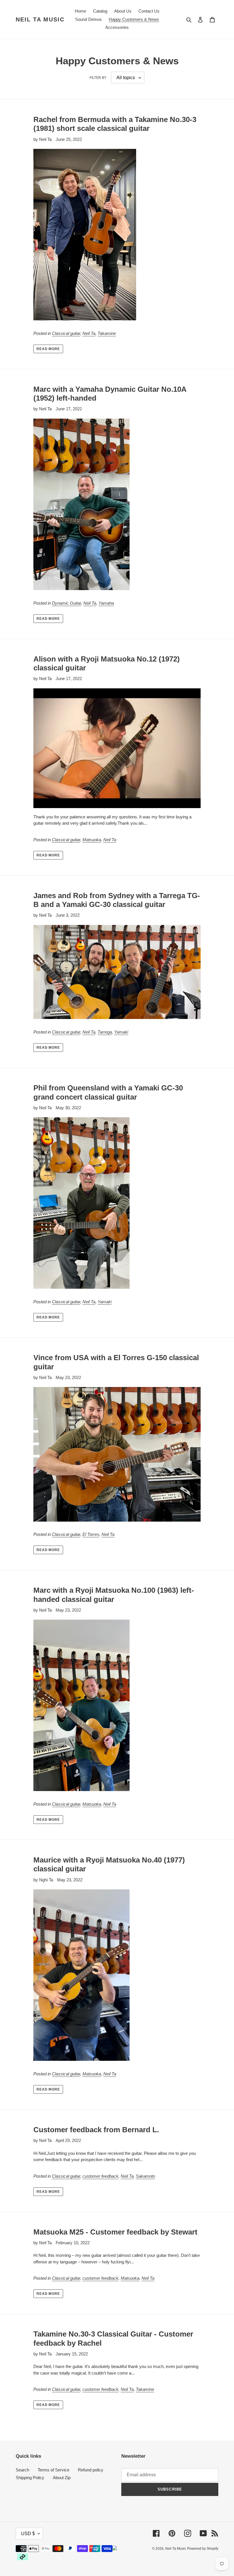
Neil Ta (89, 333)
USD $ (28, 2534)
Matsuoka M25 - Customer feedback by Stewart (115, 2232)
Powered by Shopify (203, 2549)
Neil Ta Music (40, 19)
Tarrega (105, 1032)
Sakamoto (145, 2176)
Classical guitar (66, 333)
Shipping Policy (30, 2478)
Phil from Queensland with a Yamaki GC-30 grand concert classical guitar (108, 1092)
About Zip (62, 2478)
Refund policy (91, 2470)
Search (22, 2470)
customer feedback (100, 2176)
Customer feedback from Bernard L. (96, 2130)
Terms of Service (54, 2470)
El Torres (91, 1534)
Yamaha (106, 603)
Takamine (107, 333)
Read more (48, 349)
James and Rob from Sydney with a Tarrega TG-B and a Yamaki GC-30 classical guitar (117, 900)
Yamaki (121, 1032)
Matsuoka (92, 840)
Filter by (98, 78)
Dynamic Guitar (66, 603)
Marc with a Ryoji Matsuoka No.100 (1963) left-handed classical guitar (114, 1595)
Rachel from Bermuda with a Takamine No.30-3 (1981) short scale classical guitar (115, 124)
